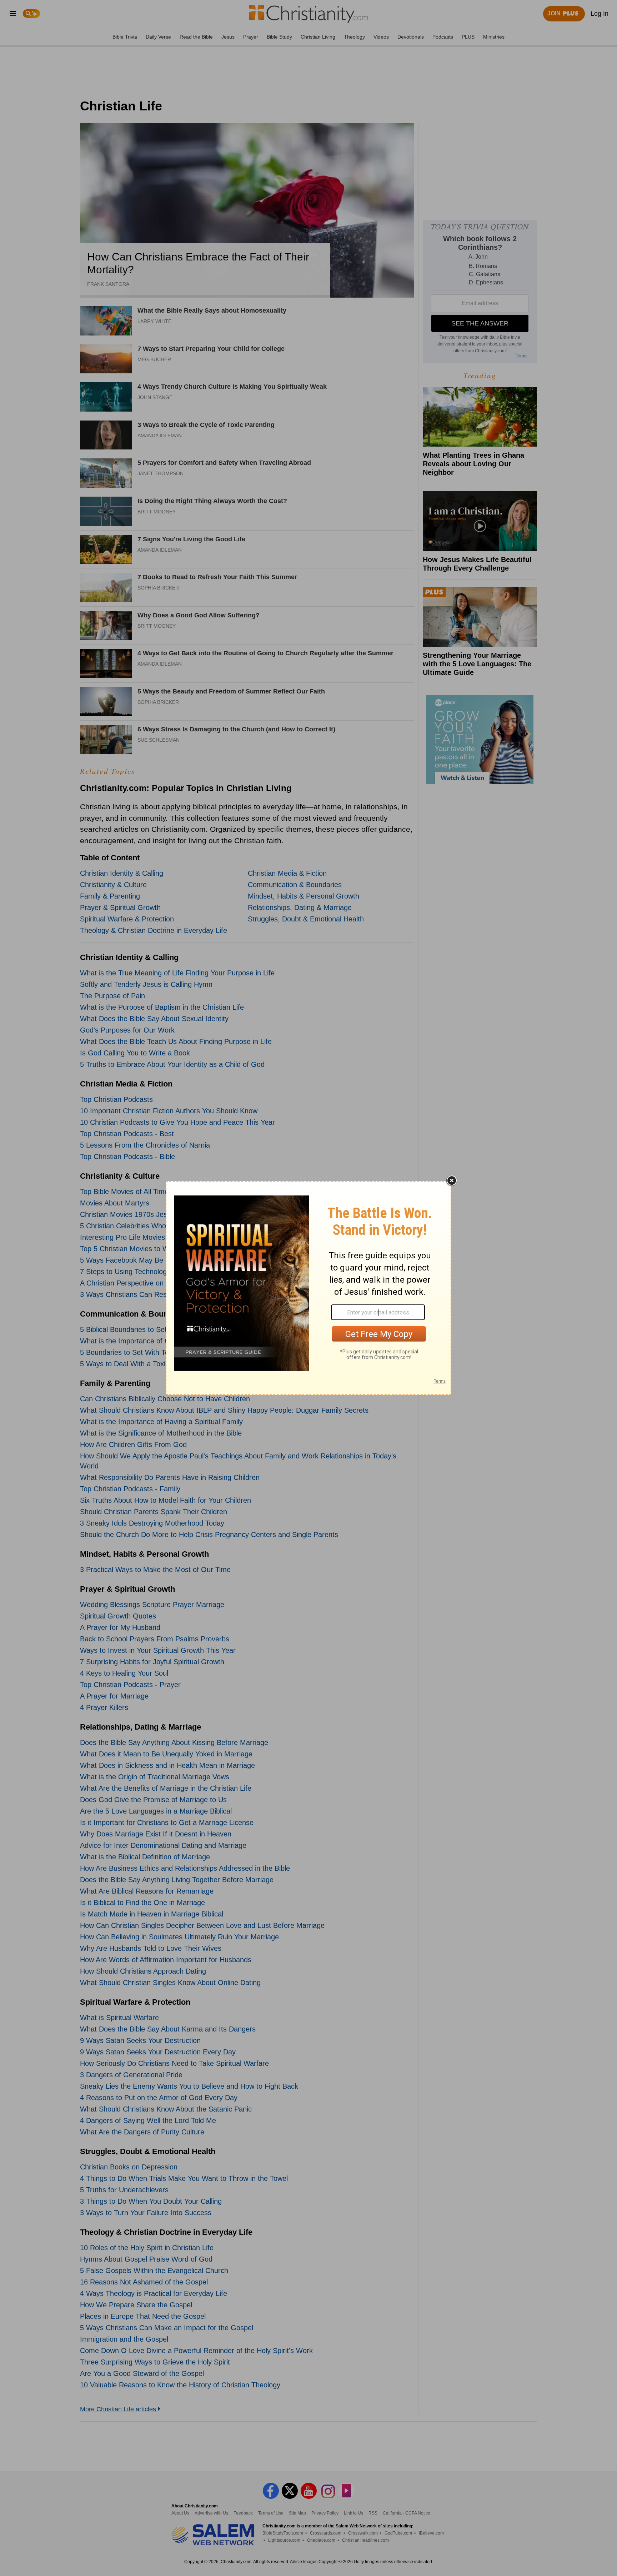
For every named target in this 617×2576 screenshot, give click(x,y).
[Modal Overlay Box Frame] (308, 1288)
